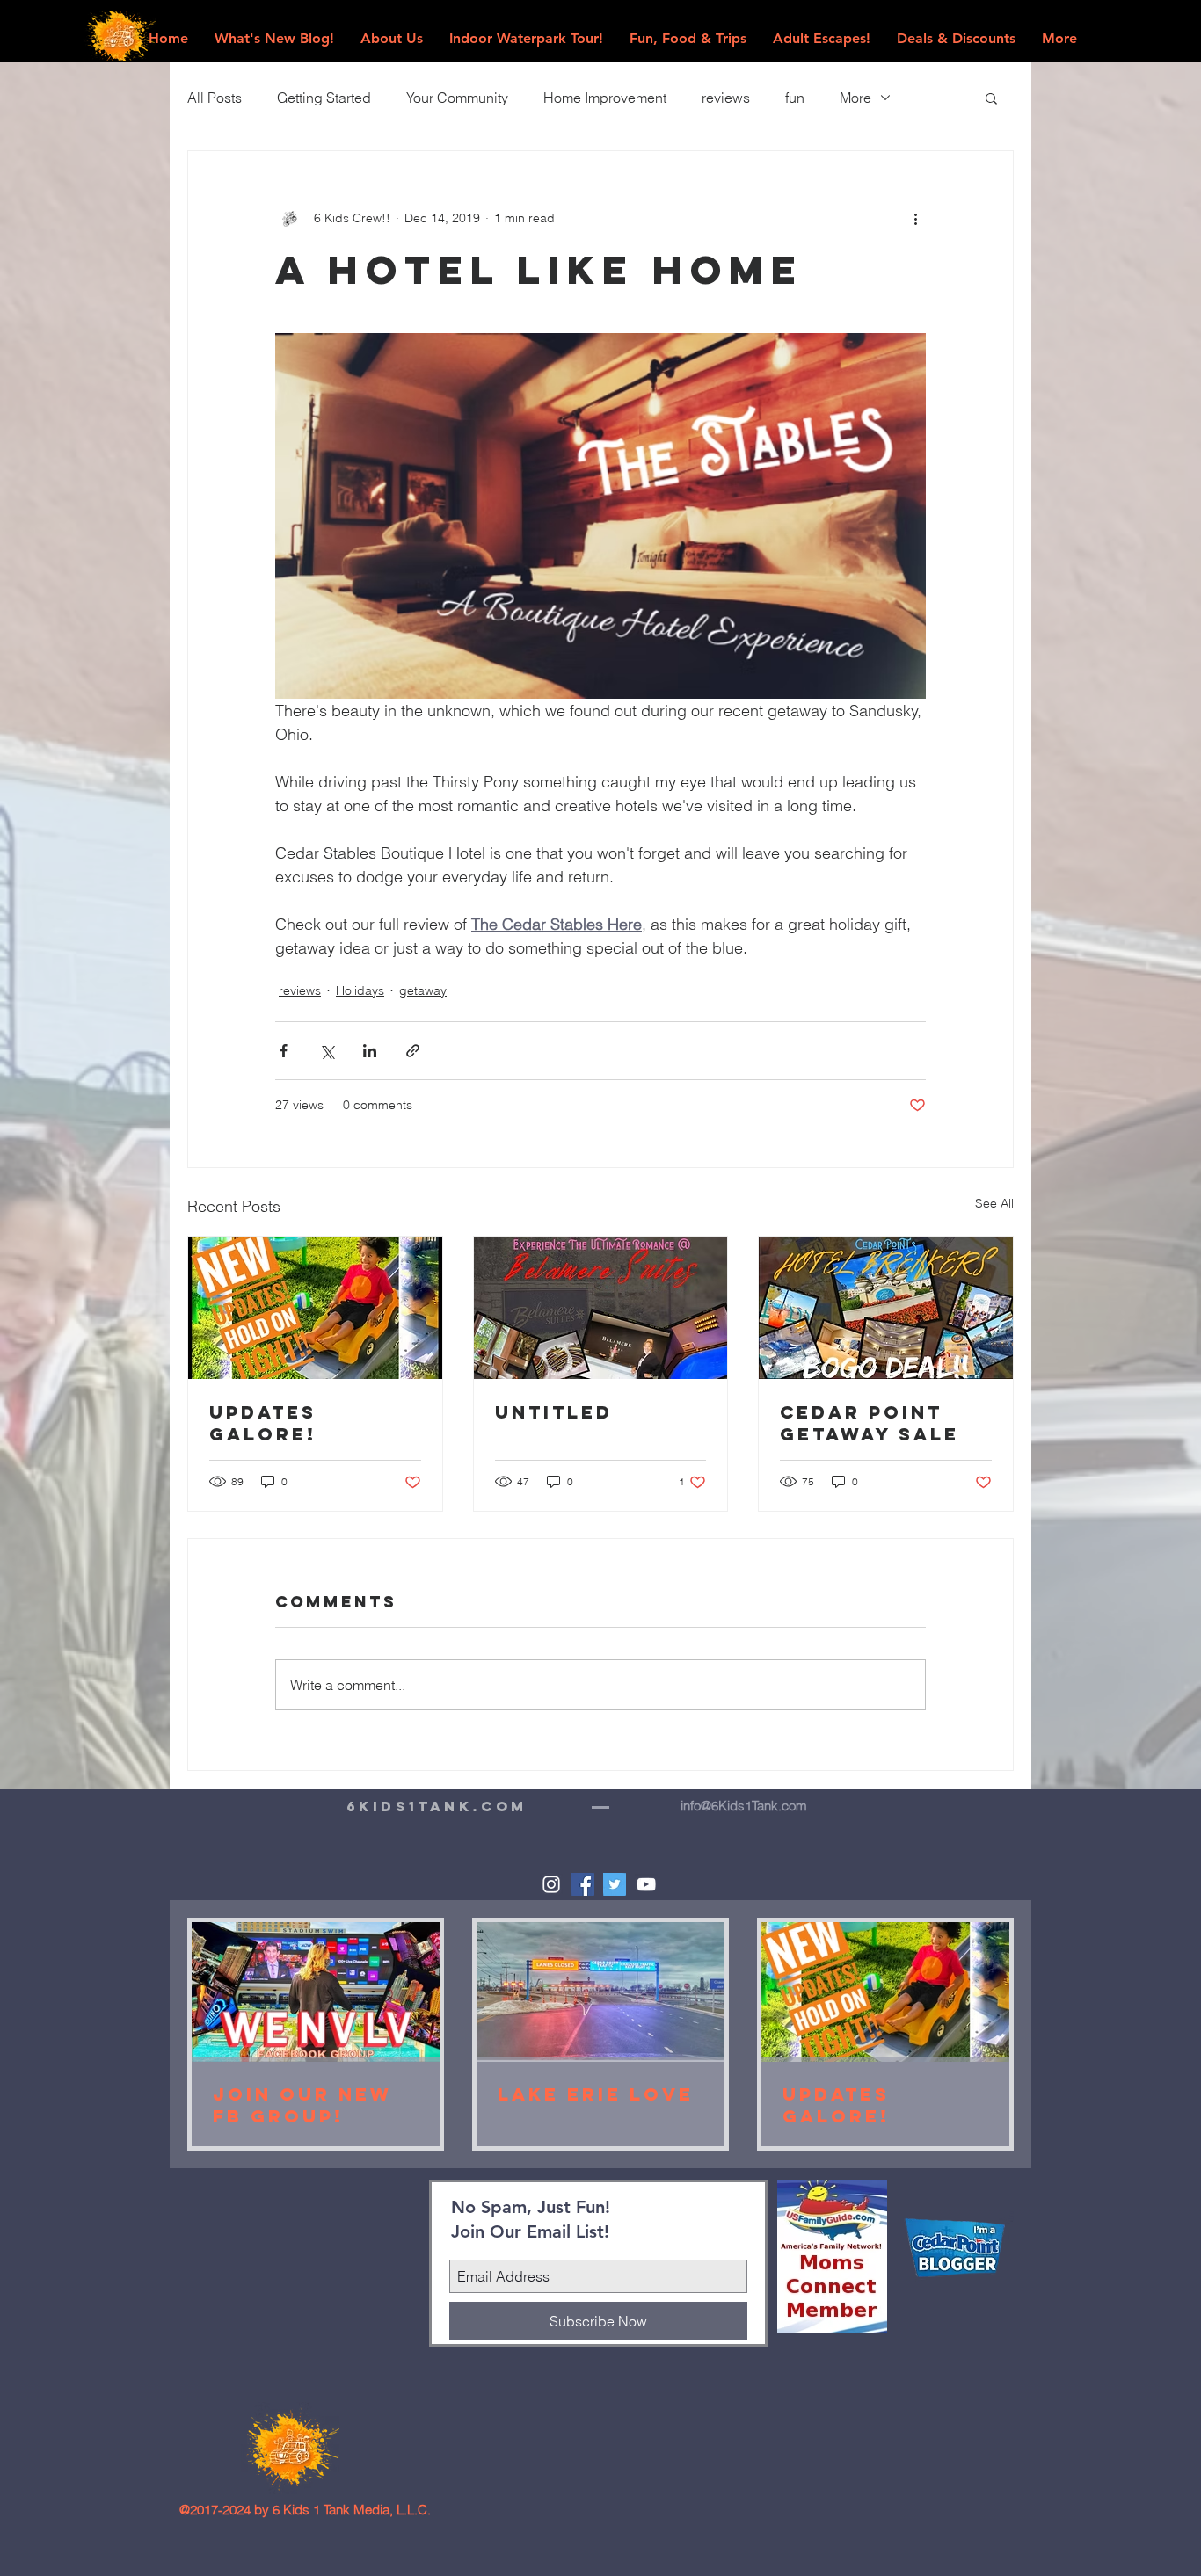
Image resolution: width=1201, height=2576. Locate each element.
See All (994, 1203)
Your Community (457, 98)
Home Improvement (605, 98)
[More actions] (915, 218)
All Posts (215, 98)
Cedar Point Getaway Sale (870, 1423)
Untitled (554, 1412)
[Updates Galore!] (315, 1308)
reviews (726, 98)
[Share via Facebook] (284, 1051)
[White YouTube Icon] (646, 1884)
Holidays (360, 990)
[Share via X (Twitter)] (327, 1051)
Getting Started (324, 98)
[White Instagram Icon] (551, 1884)
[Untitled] (601, 1308)
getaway (423, 990)
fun (795, 98)
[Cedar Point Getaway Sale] (886, 1308)
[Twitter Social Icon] (615, 1884)
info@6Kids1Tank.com (744, 1806)
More (855, 98)
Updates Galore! (263, 1423)
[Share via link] (413, 1051)
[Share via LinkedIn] (370, 1051)
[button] (991, 98)
